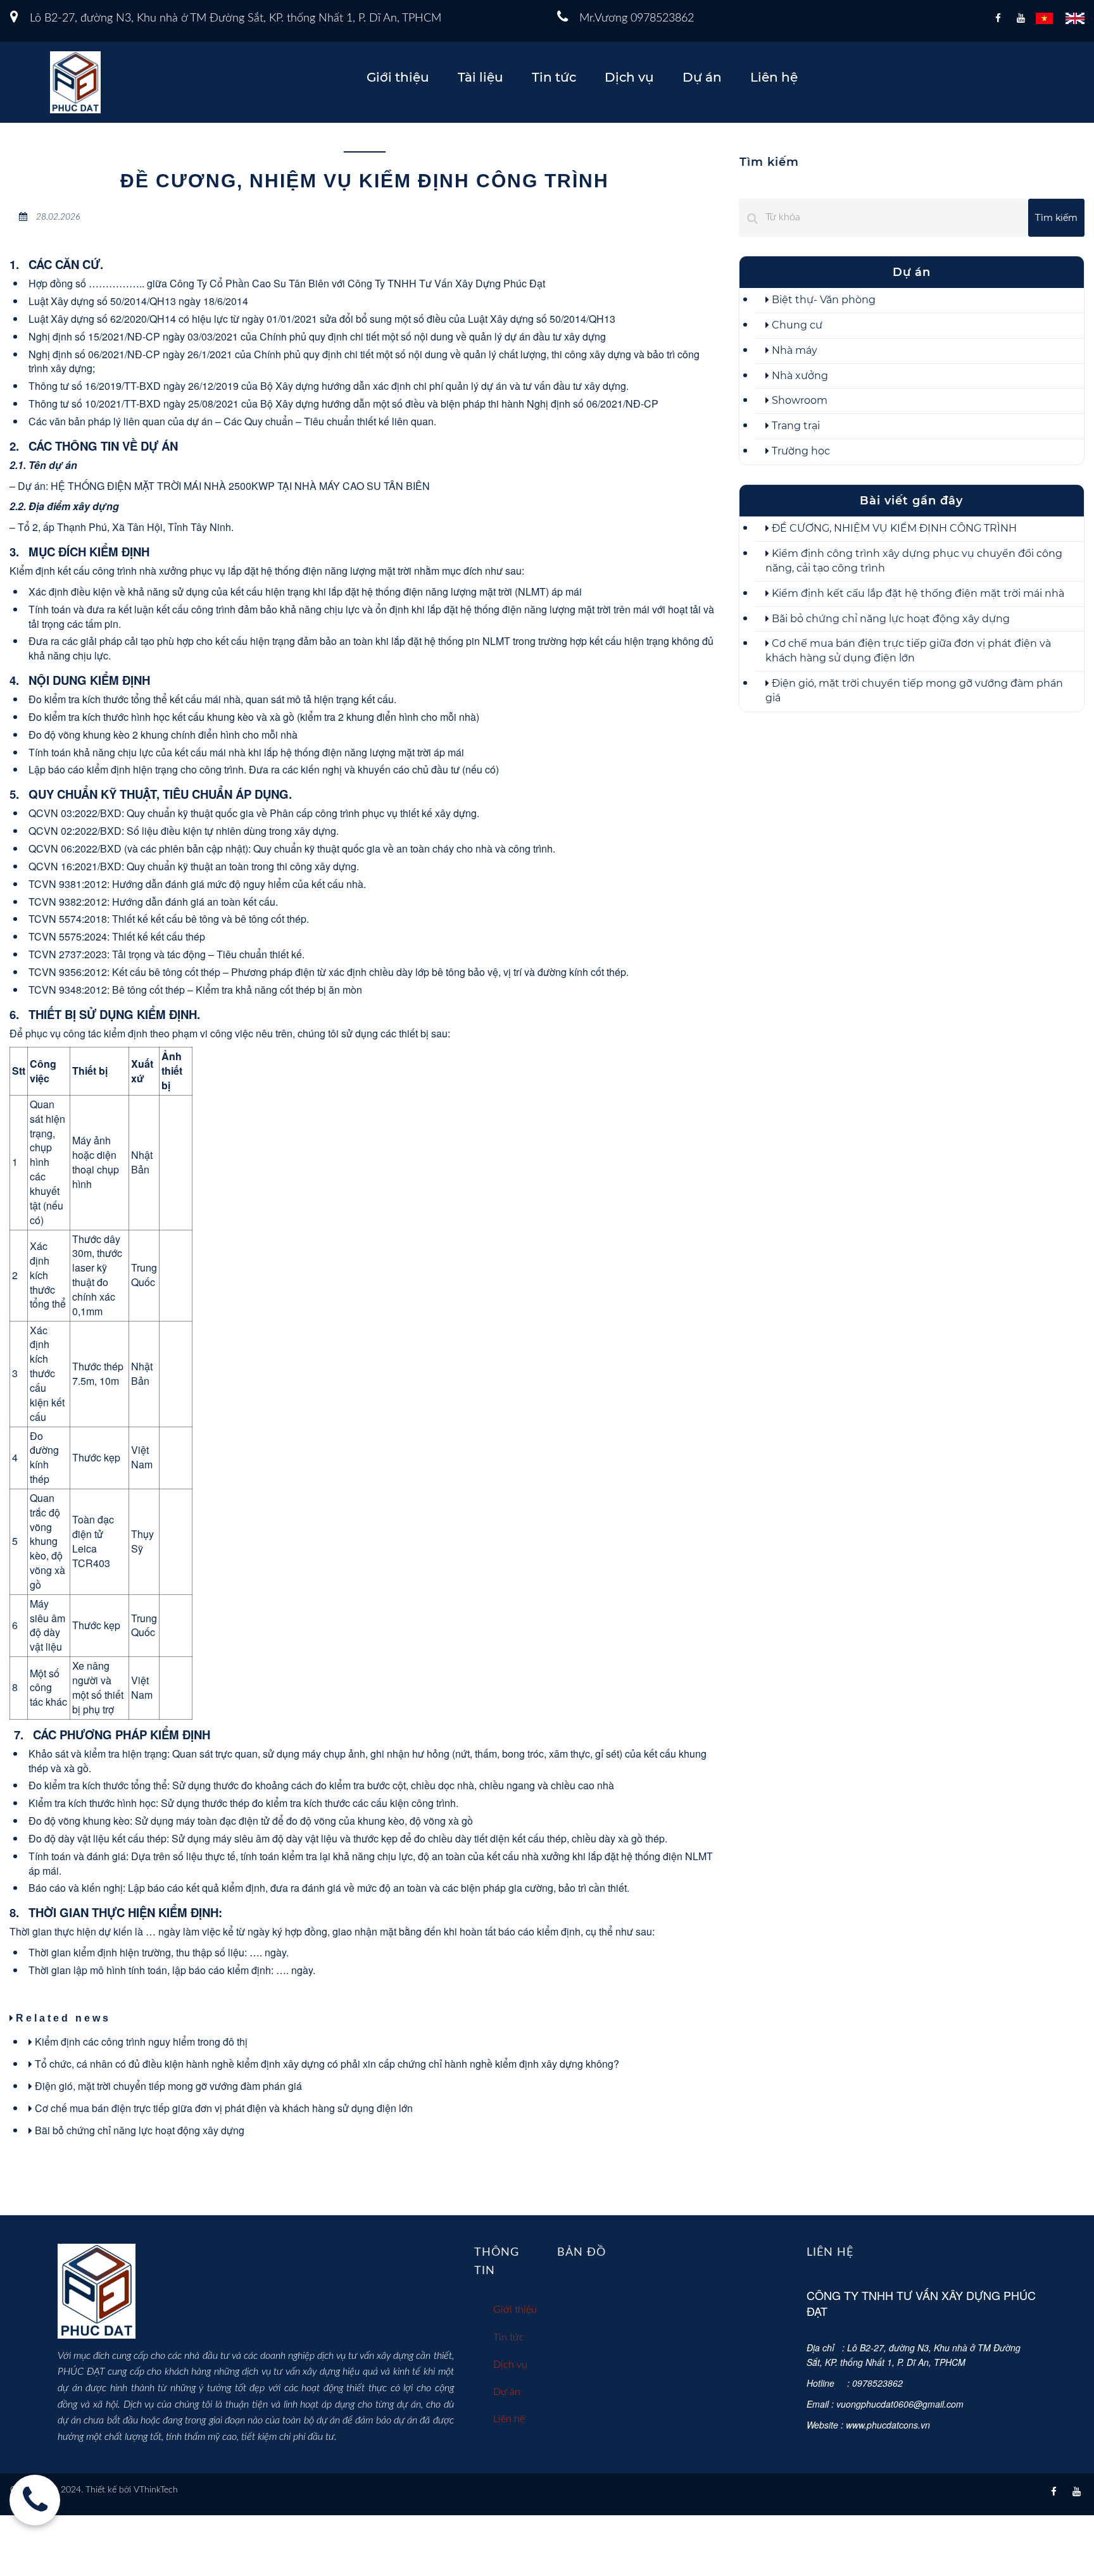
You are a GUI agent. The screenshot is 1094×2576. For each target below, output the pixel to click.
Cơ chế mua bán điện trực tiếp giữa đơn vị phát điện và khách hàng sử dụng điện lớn (223, 2108)
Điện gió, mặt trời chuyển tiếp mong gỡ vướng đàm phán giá (167, 2086)
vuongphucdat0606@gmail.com (900, 2404)
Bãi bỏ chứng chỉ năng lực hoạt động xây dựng (138, 2130)
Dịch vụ (629, 77)
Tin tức (554, 77)
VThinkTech (156, 2490)
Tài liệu (481, 77)
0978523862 (662, 18)
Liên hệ (774, 77)
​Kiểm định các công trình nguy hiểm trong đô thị (140, 2041)
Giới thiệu (398, 77)
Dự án (702, 77)
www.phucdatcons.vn (888, 2425)
